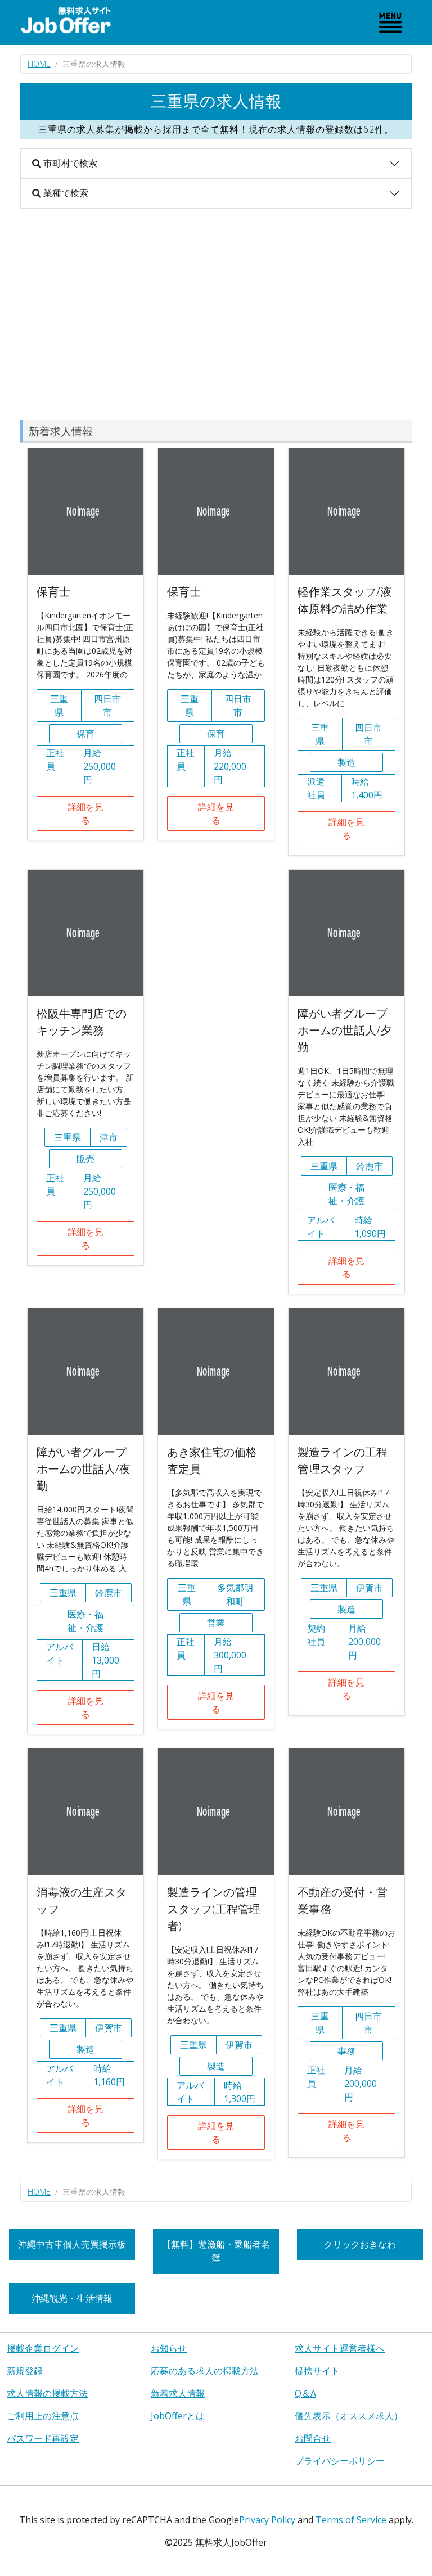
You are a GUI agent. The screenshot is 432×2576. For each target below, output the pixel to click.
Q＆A (305, 2393)
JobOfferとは (178, 2416)
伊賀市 (370, 1588)
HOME (39, 64)
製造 (346, 762)
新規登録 (25, 2371)
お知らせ (169, 2348)
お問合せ (313, 2438)
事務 (346, 2051)
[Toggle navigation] (390, 22)
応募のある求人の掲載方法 (205, 2371)
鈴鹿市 (370, 1166)
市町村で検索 (69, 163)
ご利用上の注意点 (43, 2416)
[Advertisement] (216, 314)
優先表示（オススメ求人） (349, 2416)
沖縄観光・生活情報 (72, 2298)
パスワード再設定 (43, 2438)
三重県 (59, 706)
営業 (216, 1623)
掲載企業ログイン (43, 2348)
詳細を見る (85, 814)
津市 (109, 1137)
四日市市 (107, 706)
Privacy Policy (267, 2520)
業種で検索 (65, 193)
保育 (85, 734)
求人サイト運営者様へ (340, 2348)
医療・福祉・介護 (346, 1194)
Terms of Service (351, 2520)
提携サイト (317, 2371)
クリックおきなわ (360, 2244)
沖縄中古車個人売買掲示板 (72, 2244)
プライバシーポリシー (340, 2461)
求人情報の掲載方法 (47, 2393)
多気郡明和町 (235, 1594)
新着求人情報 (178, 2393)
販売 (85, 1159)
